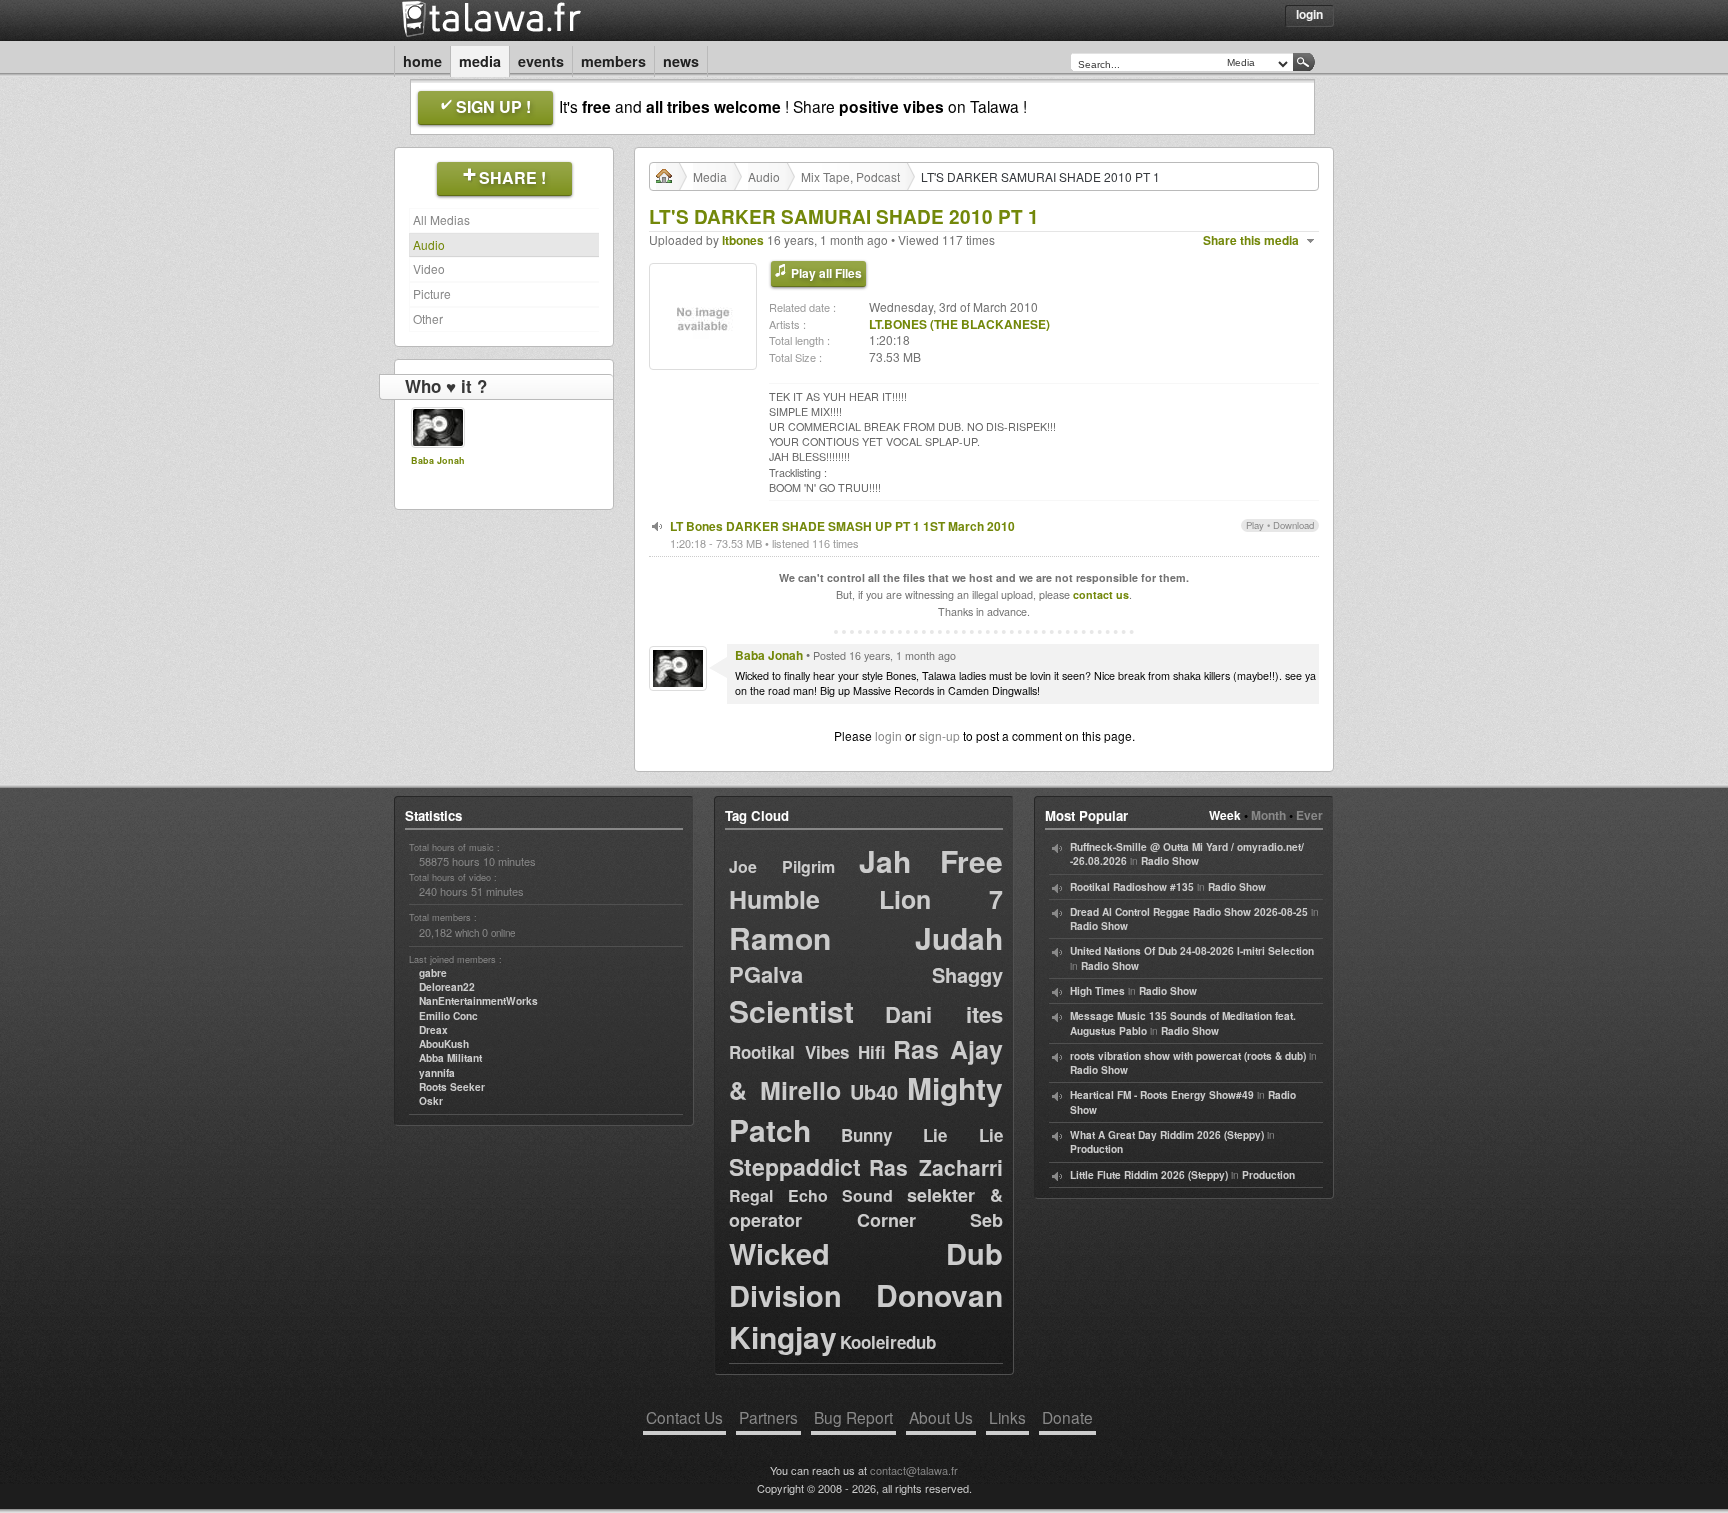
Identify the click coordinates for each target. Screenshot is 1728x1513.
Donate (1067, 1417)
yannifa (437, 1073)
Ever (1309, 815)
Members (613, 61)
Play (1255, 525)
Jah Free (931, 860)
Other (428, 318)
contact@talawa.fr (914, 1470)
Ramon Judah (866, 937)
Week (1225, 815)
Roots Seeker (452, 1087)
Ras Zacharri (936, 1167)
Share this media (1251, 240)
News (681, 61)
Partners (768, 1417)
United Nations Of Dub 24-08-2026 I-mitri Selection (1192, 951)
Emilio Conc (448, 1016)
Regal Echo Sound (811, 1195)
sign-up (939, 735)
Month (1268, 815)
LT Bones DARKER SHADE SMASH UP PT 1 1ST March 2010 (842, 526)
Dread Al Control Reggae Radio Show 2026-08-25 (1189, 912)
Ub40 (874, 1091)
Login (1309, 14)
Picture (432, 293)
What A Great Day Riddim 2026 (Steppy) (1167, 1135)
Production (1096, 1149)
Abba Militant (450, 1058)
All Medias (441, 219)
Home (422, 61)
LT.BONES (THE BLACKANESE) (959, 324)
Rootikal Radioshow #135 (1132, 887)
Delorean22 (447, 987)
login (888, 735)
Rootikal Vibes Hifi (807, 1052)
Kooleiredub (888, 1342)
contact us (1101, 594)
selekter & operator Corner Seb (866, 1207)
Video (429, 268)
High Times (1097, 991)
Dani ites (944, 1014)
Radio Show (1170, 861)
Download (1293, 525)
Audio (429, 244)
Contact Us (684, 1417)
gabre (433, 973)
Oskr (431, 1101)
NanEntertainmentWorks (478, 1001)
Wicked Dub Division (866, 1274)
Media (480, 61)
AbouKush (444, 1044)
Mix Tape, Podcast (850, 176)
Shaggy (967, 974)
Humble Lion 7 (866, 899)
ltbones (743, 240)
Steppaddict (795, 1166)
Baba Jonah (438, 460)
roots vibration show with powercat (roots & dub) (1188, 1056)
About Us (941, 1417)
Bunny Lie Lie (922, 1135)
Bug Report (853, 1417)
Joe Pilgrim (782, 866)
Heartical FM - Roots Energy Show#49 (1162, 1095)
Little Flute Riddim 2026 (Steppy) (1149, 1175)
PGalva (766, 974)
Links (1007, 1417)
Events (541, 61)
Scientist (791, 1010)
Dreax (433, 1030)
